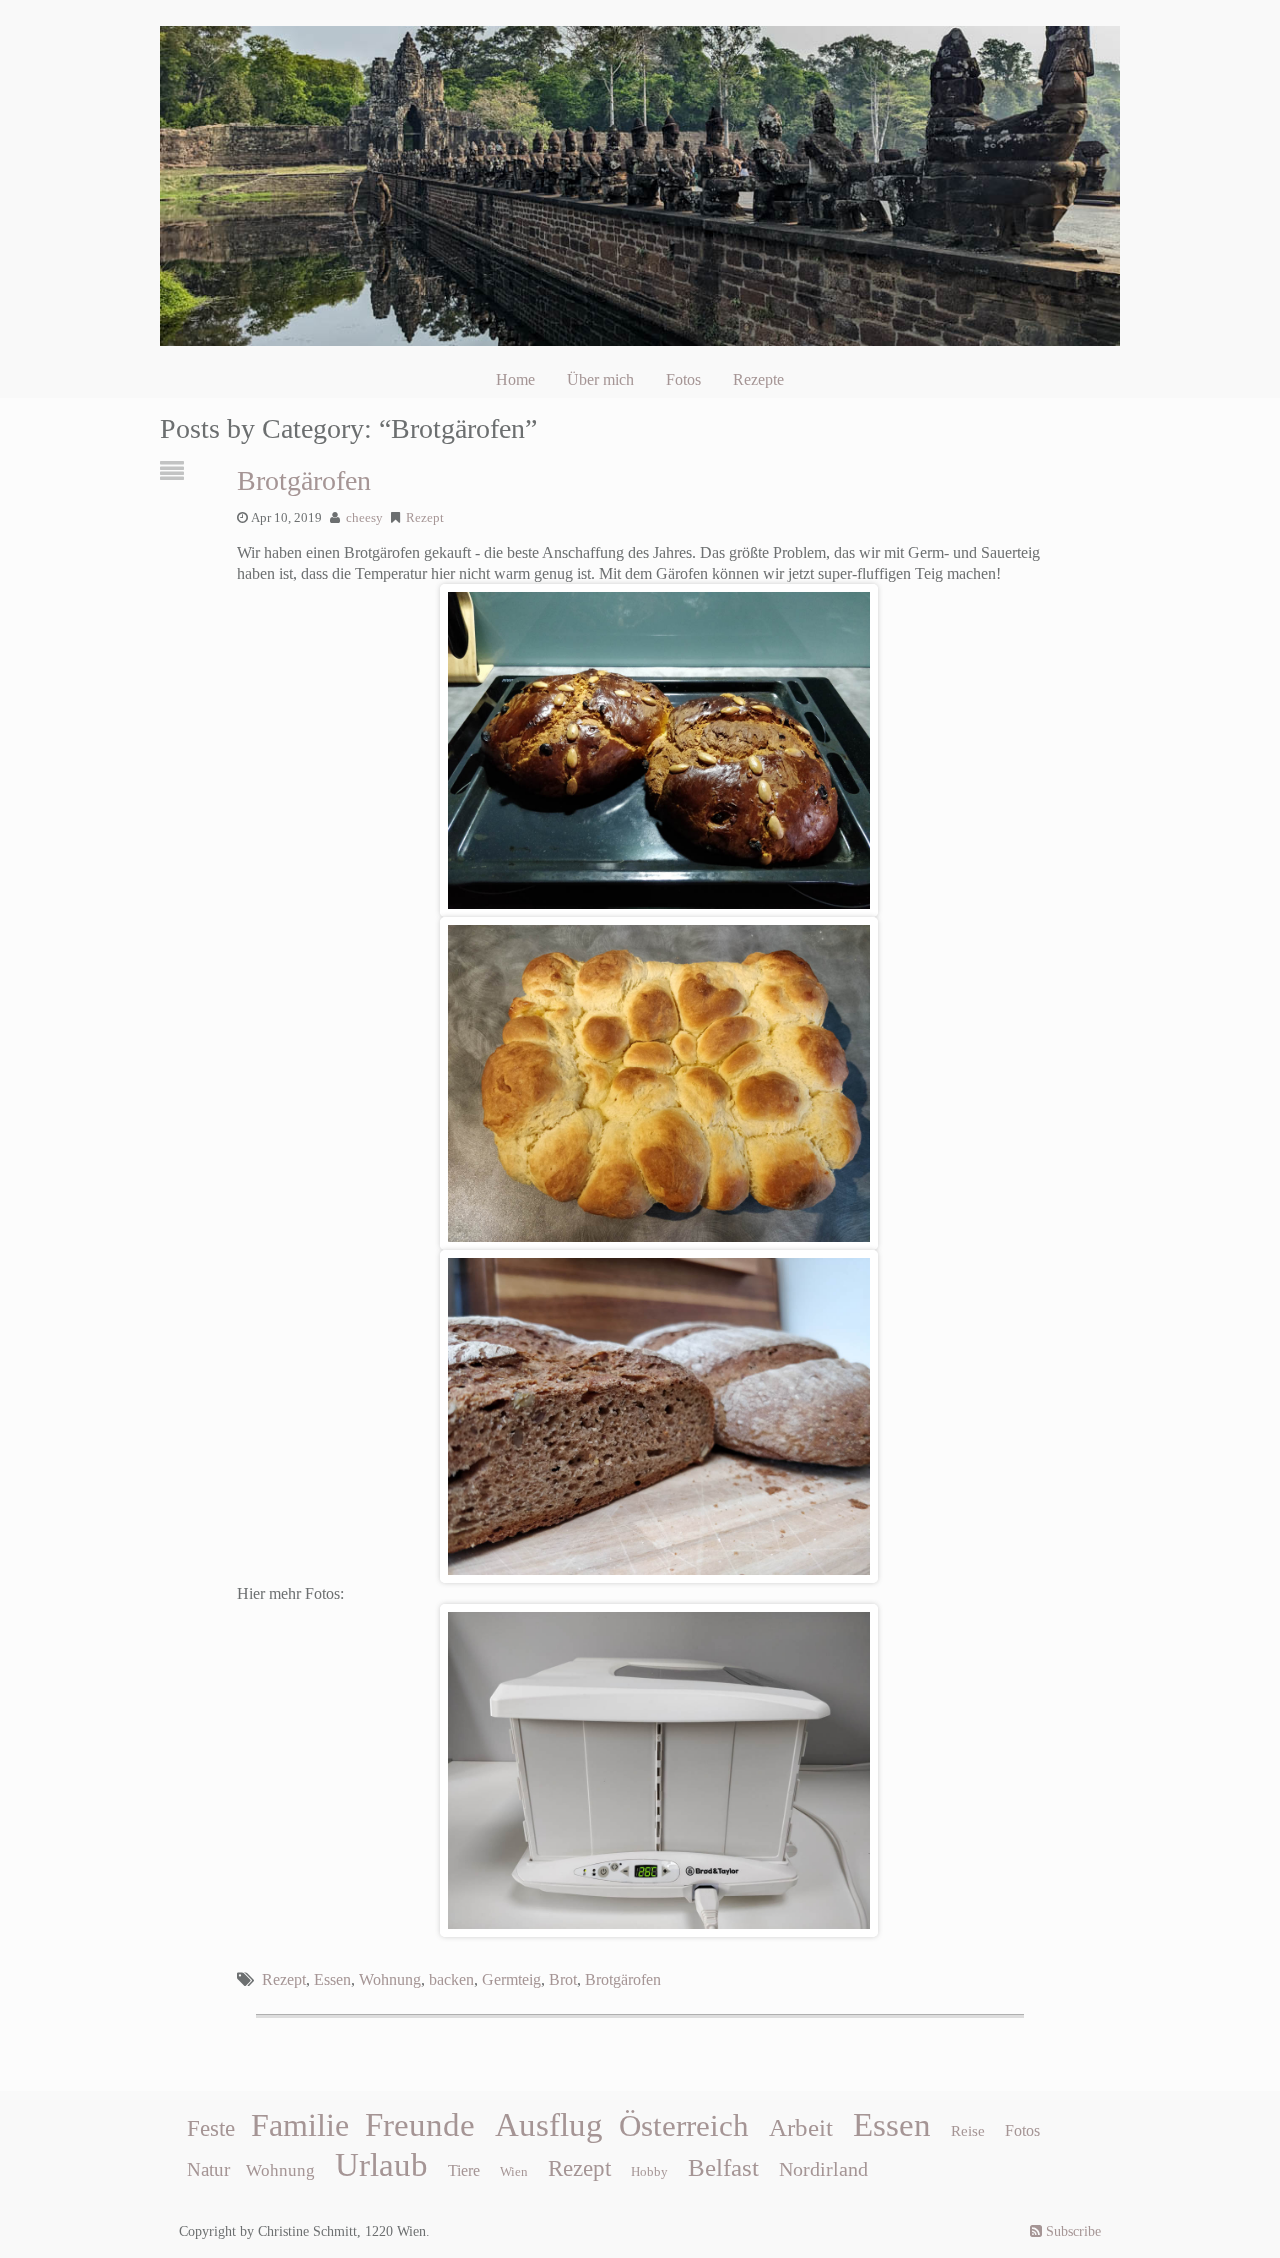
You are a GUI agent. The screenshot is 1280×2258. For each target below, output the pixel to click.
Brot (563, 1979)
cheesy (364, 518)
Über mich (600, 379)
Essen (332, 1979)
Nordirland (823, 2169)
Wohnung (390, 1979)
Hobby (649, 2171)
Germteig (511, 1979)
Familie (300, 2125)
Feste (211, 2128)
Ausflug (549, 2125)
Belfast (723, 2167)
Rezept (425, 518)
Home (515, 379)
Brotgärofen (304, 480)
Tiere (464, 2170)
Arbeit (801, 2127)
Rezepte (758, 379)
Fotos (683, 379)
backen (451, 1979)
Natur (208, 2169)
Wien (514, 2171)
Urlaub (381, 2165)
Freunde (420, 2125)
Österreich (684, 2126)
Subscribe (1071, 2231)
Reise (968, 2131)
